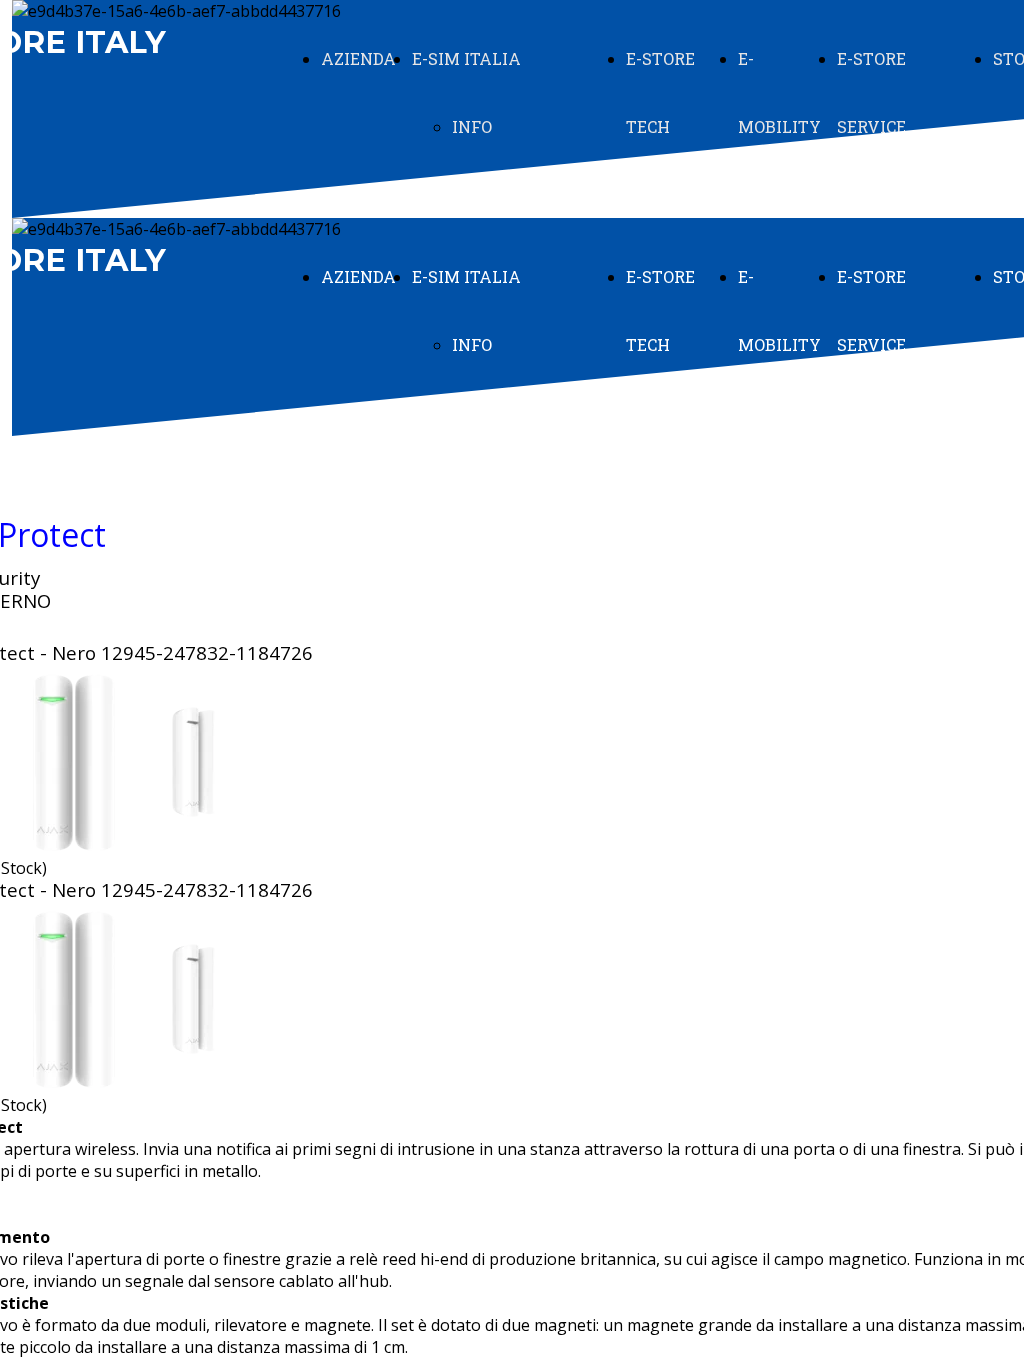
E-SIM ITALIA (466, 58)
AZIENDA (358, 58)
